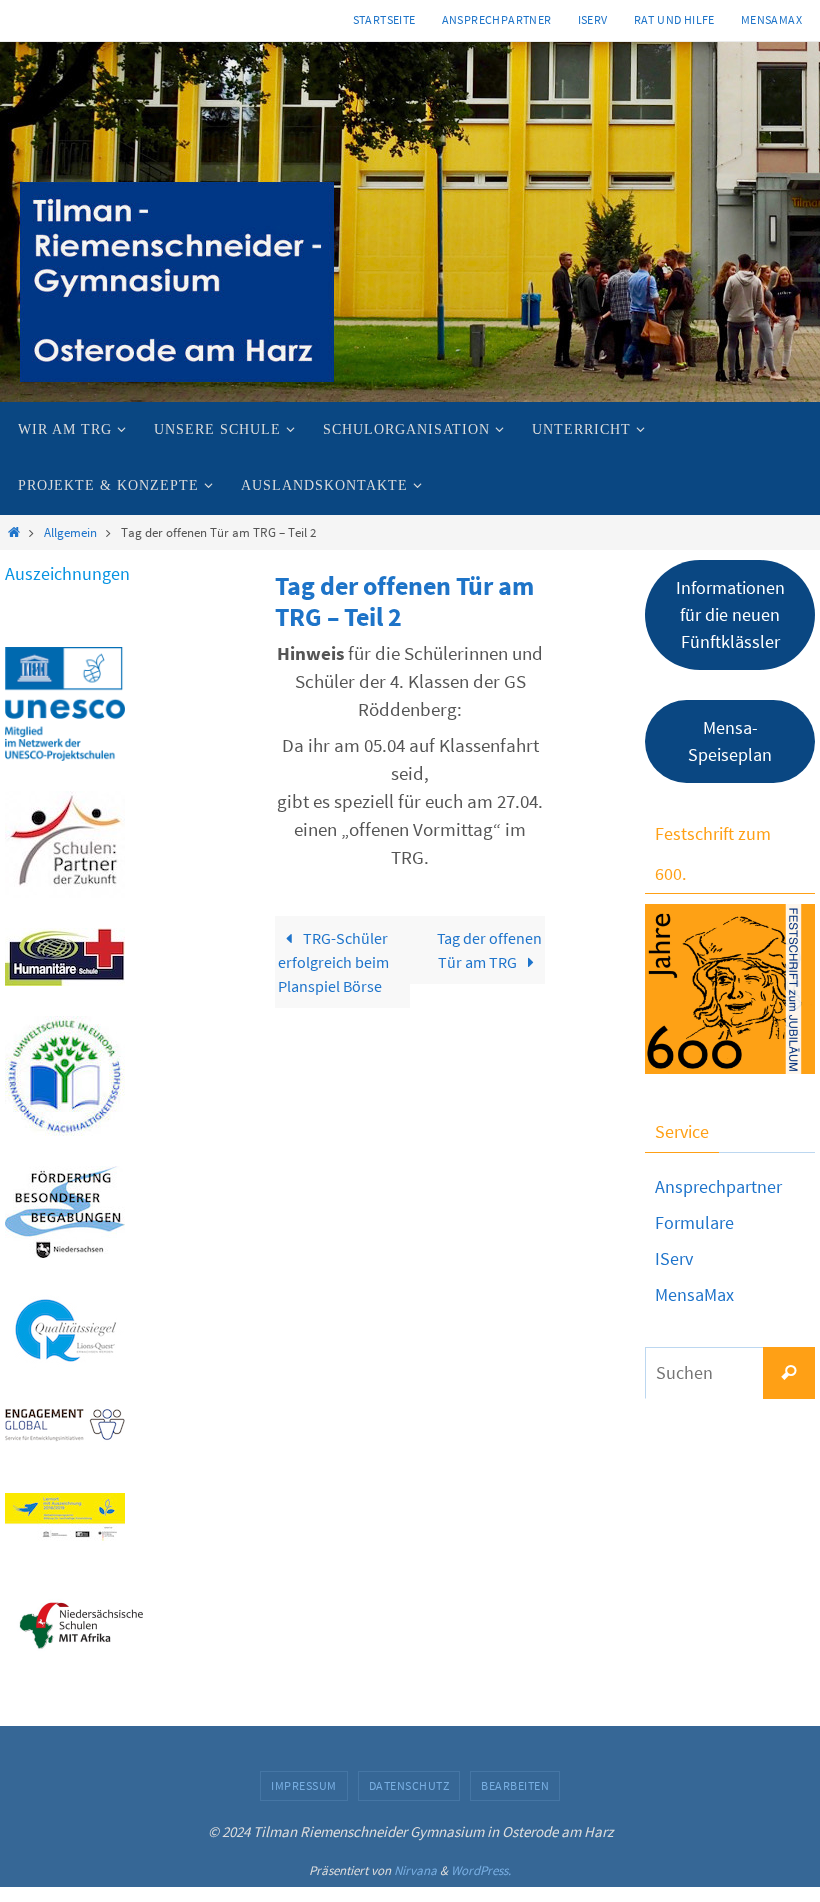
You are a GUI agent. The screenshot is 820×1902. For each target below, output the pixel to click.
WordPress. (481, 1870)
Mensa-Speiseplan (730, 741)
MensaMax (694, 1294)
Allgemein (70, 532)
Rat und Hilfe (674, 19)
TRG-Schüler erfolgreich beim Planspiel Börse (333, 962)
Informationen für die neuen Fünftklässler (730, 614)
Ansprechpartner (497, 19)
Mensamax (771, 19)
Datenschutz (409, 1785)
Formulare (694, 1222)
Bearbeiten (515, 1785)
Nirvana (415, 1870)
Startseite (384, 19)
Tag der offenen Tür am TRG (489, 950)
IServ (593, 19)
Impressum (304, 1785)
